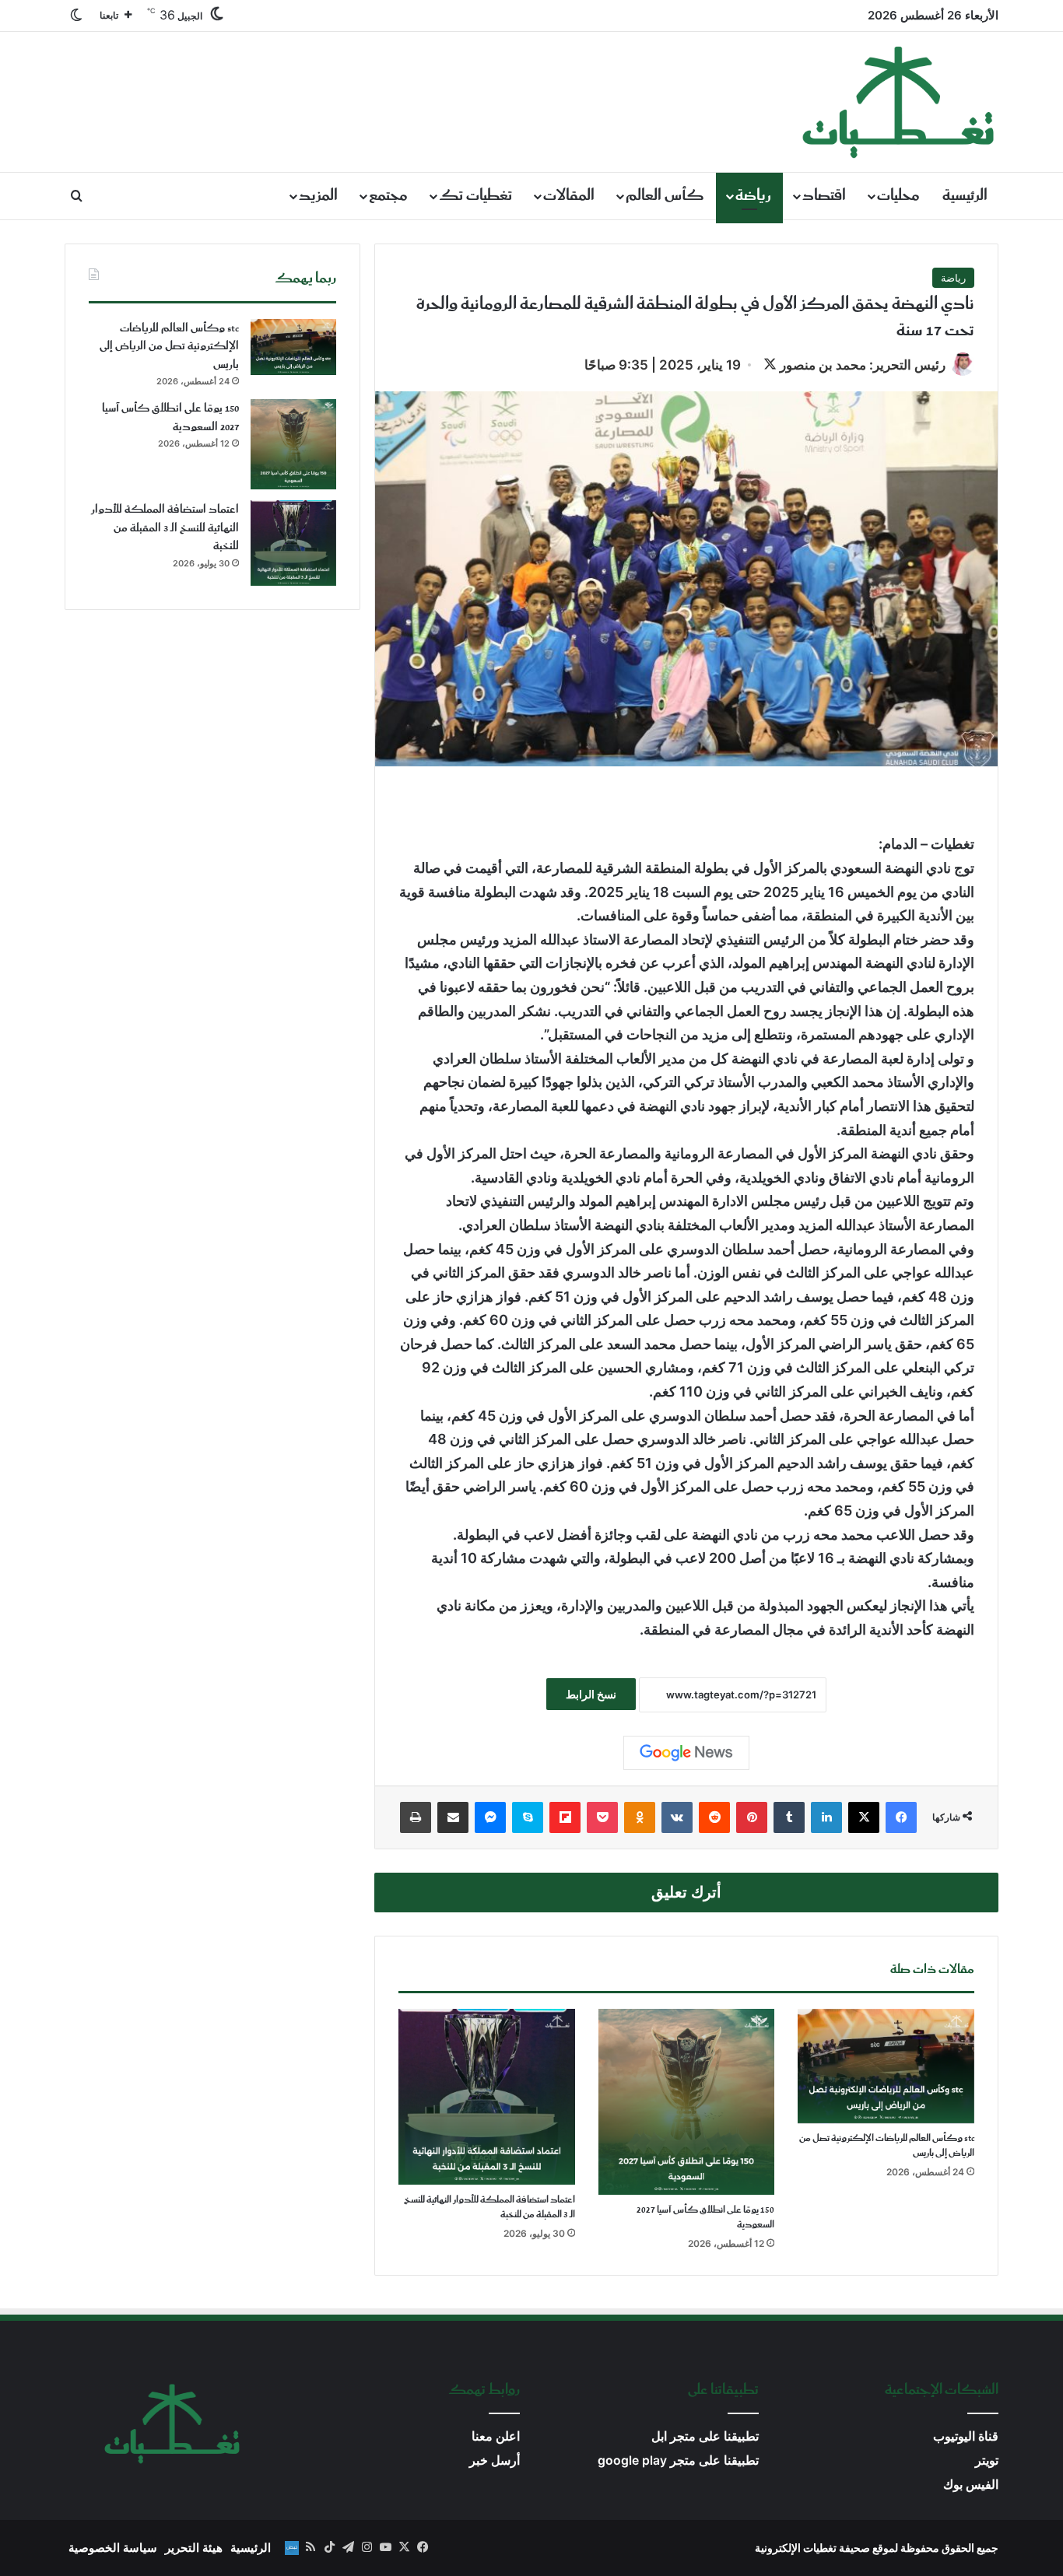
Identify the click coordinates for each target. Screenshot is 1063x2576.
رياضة (753, 196)
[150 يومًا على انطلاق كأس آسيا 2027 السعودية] (687, 2102)
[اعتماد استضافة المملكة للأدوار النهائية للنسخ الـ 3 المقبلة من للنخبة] (487, 2097)
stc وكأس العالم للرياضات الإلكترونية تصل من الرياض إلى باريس (887, 2146)
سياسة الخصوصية (113, 2548)
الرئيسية (965, 196)
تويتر (987, 2460)
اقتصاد (824, 196)
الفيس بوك (971, 2485)
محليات (898, 196)
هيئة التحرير (194, 2548)
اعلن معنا (496, 2436)
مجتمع (388, 196)
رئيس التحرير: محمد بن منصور (863, 365)
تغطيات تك (475, 196)
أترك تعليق (686, 1892)
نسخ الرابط (591, 1694)
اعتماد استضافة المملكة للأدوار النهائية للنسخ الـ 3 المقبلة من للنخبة (489, 2207)
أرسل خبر (495, 2460)
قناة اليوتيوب (966, 2436)
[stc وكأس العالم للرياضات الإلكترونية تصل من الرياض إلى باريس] (886, 2066)
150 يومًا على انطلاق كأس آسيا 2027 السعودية (705, 2217)
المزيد (318, 196)
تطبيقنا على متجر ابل (705, 2436)
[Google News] (686, 1753)
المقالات (569, 196)
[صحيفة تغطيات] (899, 102)
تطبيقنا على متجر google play (678, 2460)
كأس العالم (665, 196)
